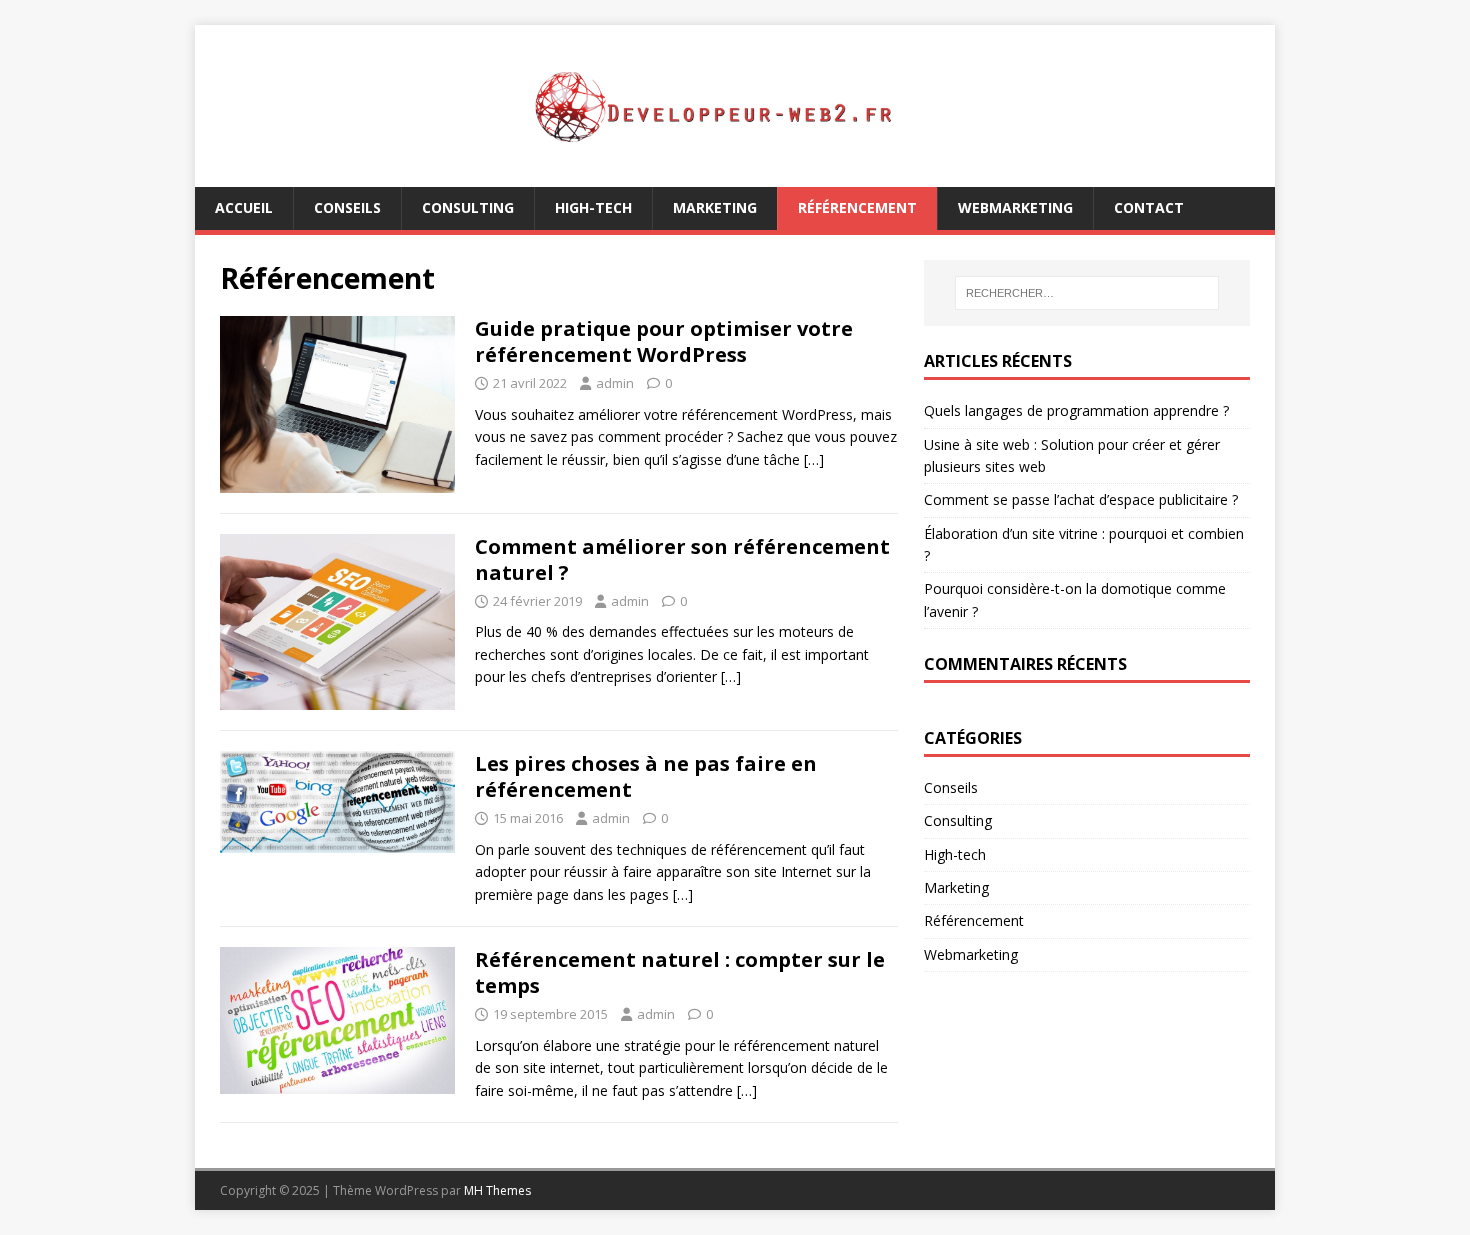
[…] (814, 459)
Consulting (468, 207)
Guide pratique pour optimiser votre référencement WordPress (664, 341)
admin (615, 383)
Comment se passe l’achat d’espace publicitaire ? (1081, 499)
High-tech (593, 207)
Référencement (857, 207)
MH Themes (497, 1190)
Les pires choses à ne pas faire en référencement (646, 776)
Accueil (244, 207)
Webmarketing (1015, 207)
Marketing (715, 207)
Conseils (347, 207)
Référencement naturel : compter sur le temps (680, 972)
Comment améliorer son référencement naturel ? (682, 559)
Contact (1149, 207)
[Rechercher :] (1087, 293)
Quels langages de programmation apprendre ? (1076, 410)
